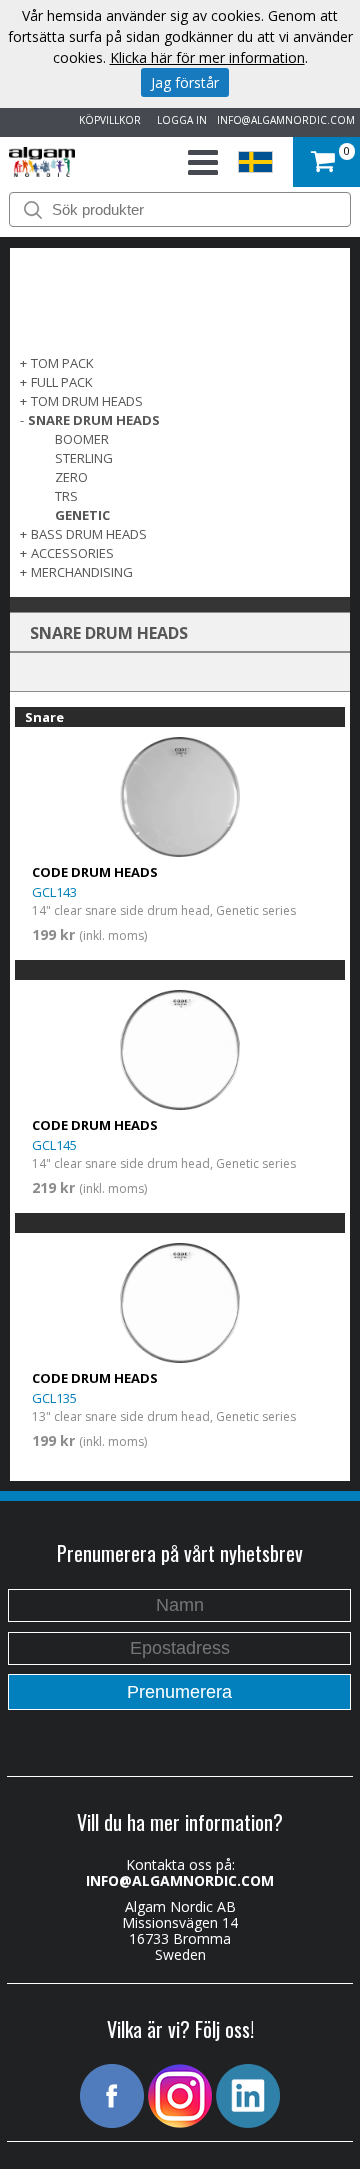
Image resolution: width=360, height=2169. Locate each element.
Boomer (82, 439)
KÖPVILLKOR (107, 120)
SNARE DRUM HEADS (94, 420)
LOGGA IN (179, 120)
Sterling (84, 458)
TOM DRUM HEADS (87, 401)
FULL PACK (62, 382)
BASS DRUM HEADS (89, 534)
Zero (71, 477)
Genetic (82, 515)
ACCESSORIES (72, 553)
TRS (66, 496)
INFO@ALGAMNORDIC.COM (286, 120)
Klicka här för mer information (207, 57)
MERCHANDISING (82, 572)
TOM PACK (62, 363)
